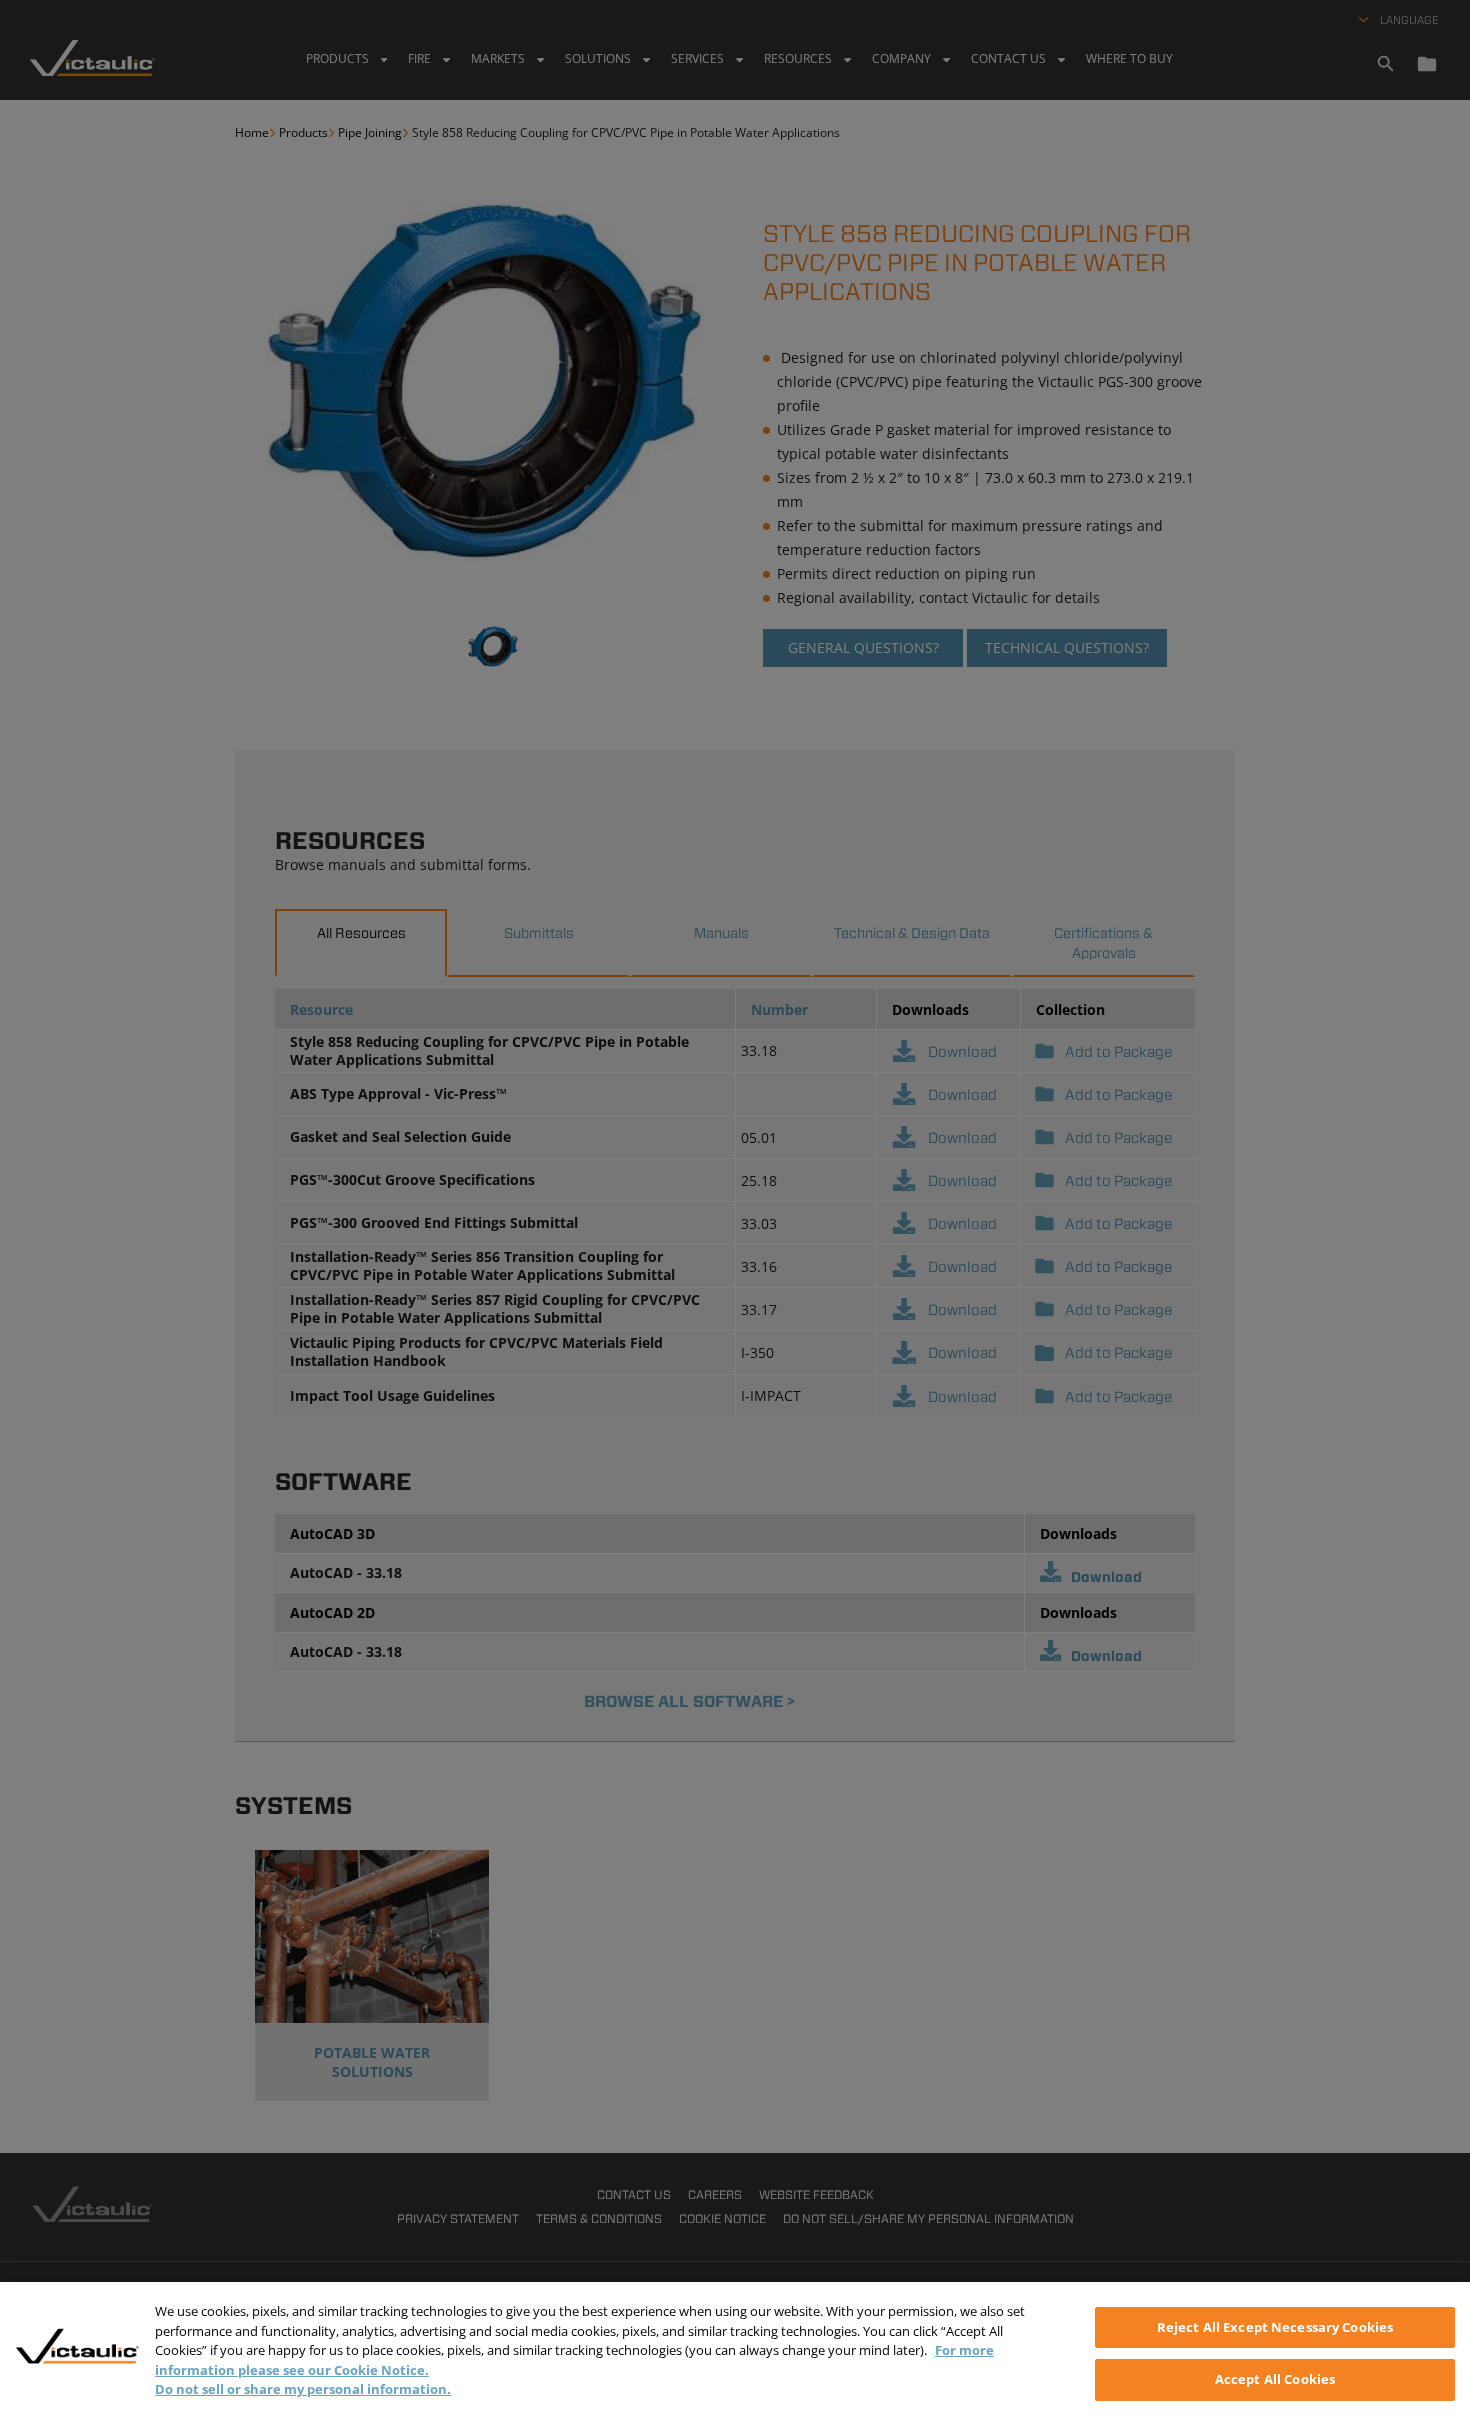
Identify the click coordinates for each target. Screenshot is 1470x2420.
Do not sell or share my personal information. (303, 2389)
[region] (735, 2351)
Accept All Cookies (1275, 2378)
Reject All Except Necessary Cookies (1275, 2327)
